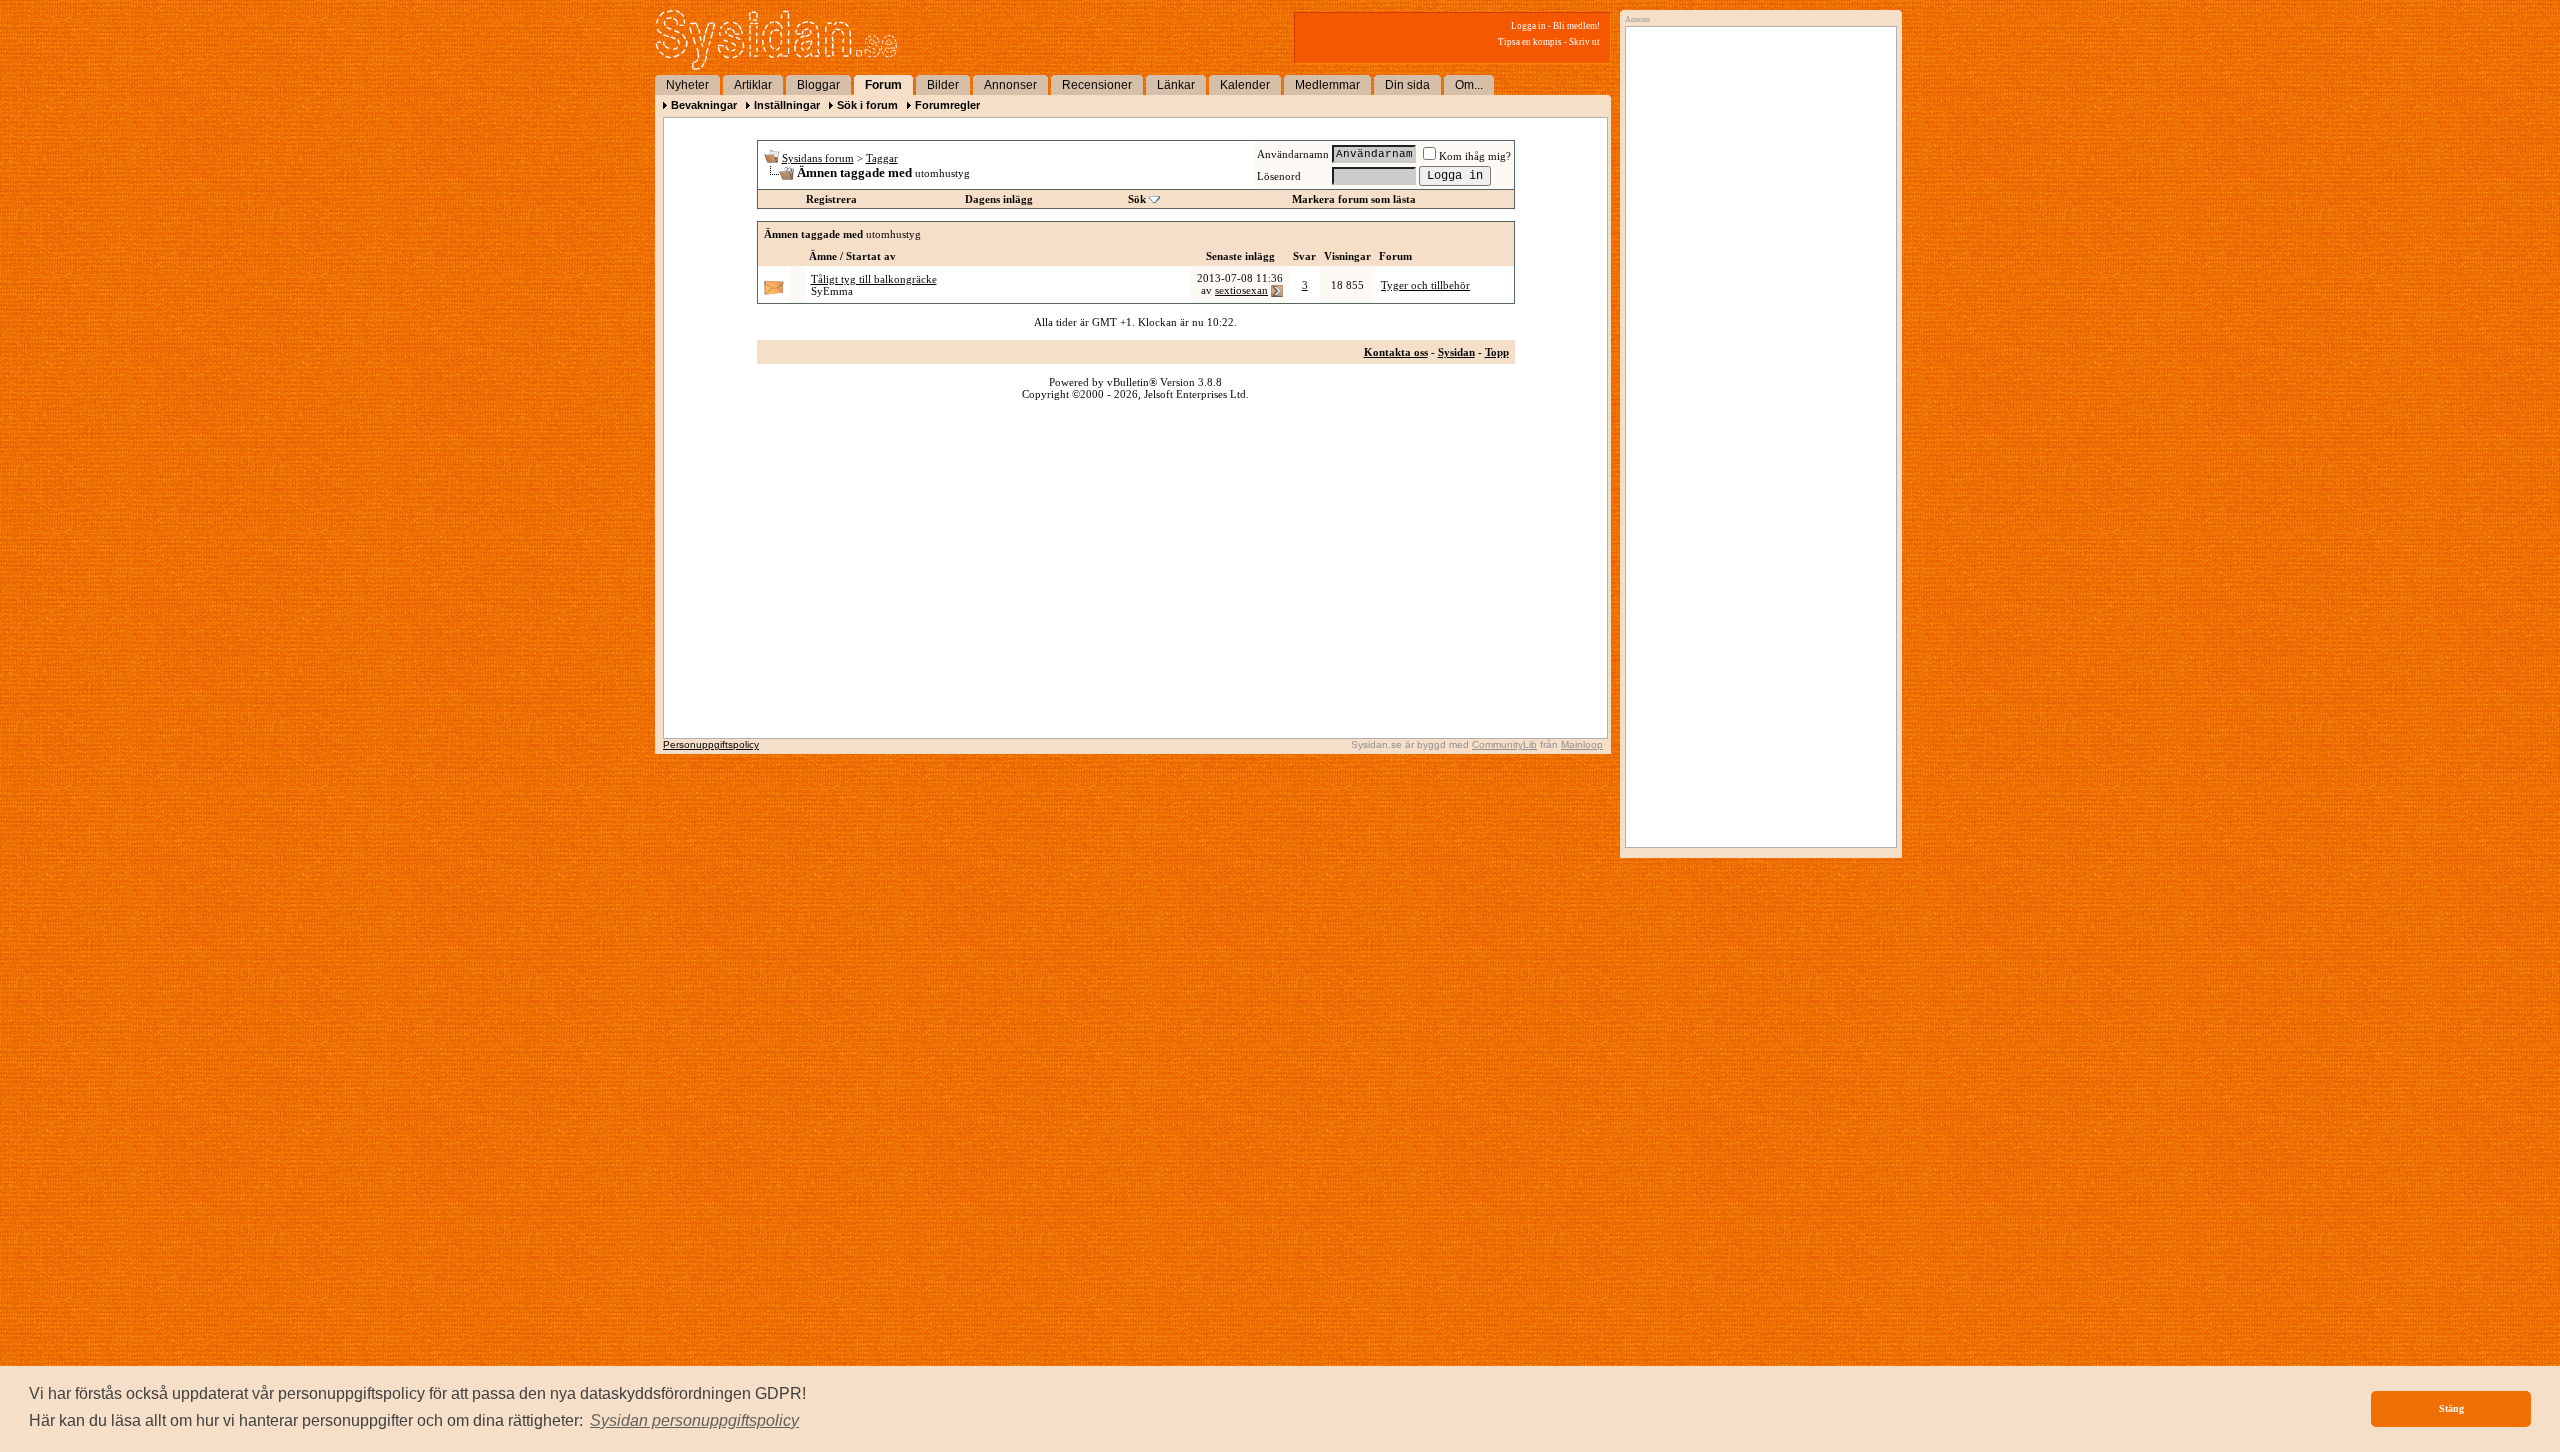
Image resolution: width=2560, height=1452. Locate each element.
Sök (1137, 199)
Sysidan (1456, 352)
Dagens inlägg (999, 199)
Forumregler (947, 105)
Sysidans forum (818, 158)
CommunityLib (1504, 744)
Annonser (1010, 85)
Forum (883, 85)
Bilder (943, 85)
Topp (1497, 352)
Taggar (882, 158)
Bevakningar (704, 105)
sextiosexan (1241, 290)
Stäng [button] (2451, 1408)
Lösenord (1279, 176)
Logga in (1528, 26)
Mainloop (1582, 744)
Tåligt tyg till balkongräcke (874, 279)
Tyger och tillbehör (1425, 285)
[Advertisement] (1756, 237)
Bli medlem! (1576, 26)
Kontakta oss (1396, 352)
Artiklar (753, 85)
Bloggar (818, 85)
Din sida (1407, 85)
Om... (1469, 85)
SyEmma (832, 291)
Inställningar (787, 105)
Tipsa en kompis (1530, 42)
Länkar (1176, 85)
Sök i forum (867, 105)
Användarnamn (1293, 154)
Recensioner (1097, 85)
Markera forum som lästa (1354, 199)
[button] (694, 1421)
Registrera (831, 199)
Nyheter (687, 85)
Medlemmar (1327, 85)
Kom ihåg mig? (1475, 156)
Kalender (1245, 85)
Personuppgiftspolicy (711, 744)
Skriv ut (1584, 42)
